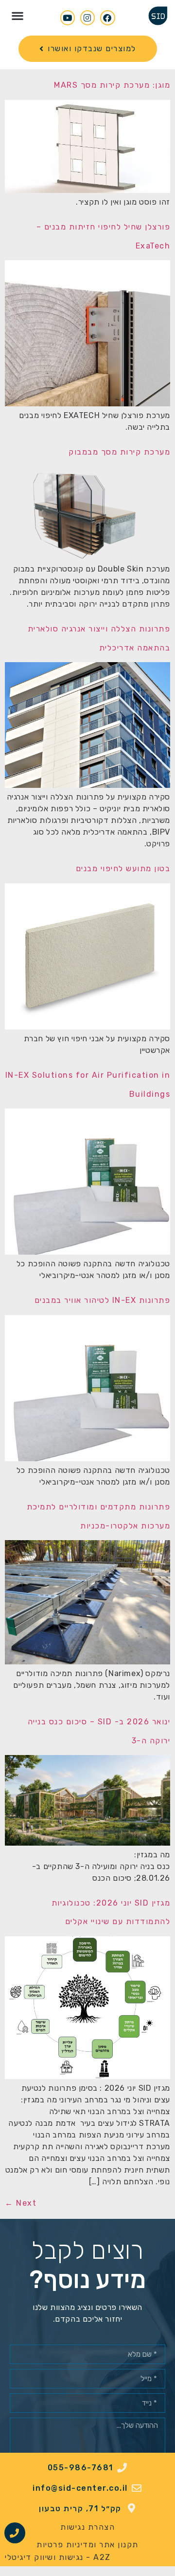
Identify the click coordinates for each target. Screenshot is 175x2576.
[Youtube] (68, 18)
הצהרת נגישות (87, 2527)
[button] (17, 15)
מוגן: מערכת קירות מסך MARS (112, 85)
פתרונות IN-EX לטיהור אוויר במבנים (103, 1300)
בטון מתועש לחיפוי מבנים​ (123, 868)
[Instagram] (88, 18)
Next (21, 2203)
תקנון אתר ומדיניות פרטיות (87, 2545)
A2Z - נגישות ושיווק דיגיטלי (58, 2557)
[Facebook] (108, 18)
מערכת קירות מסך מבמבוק (119, 452)
